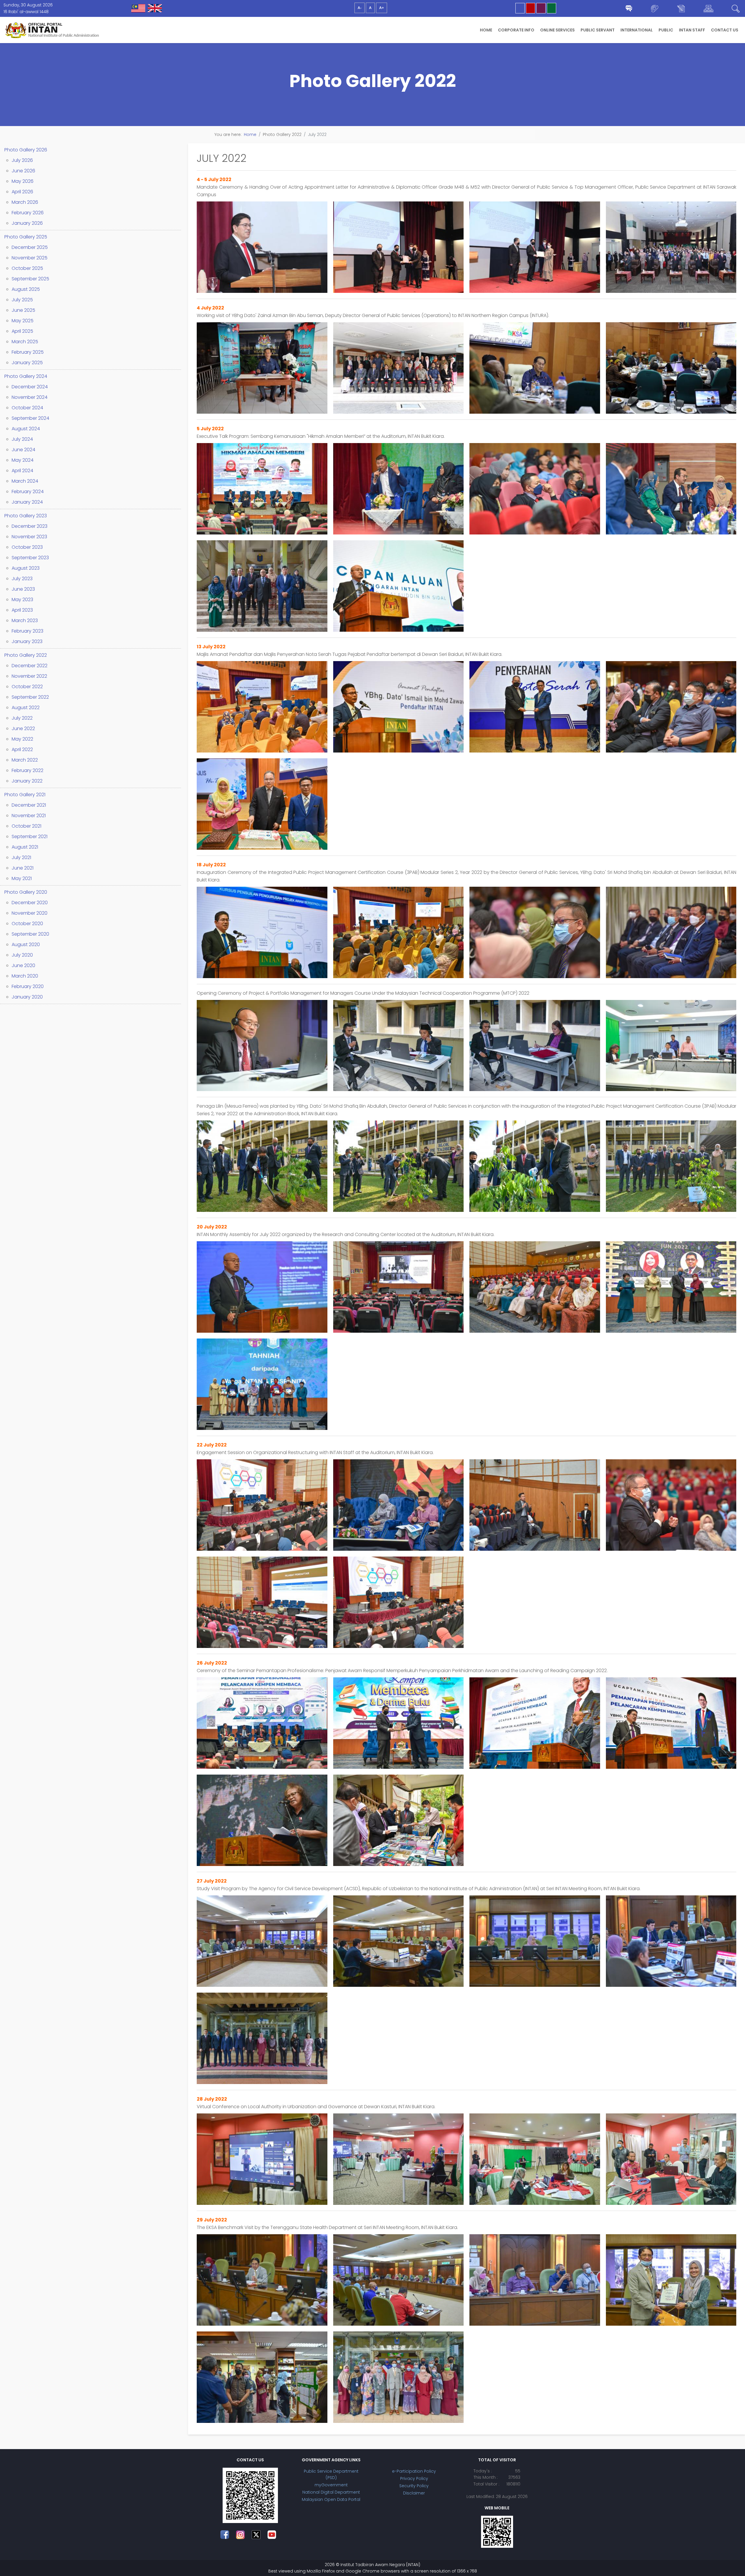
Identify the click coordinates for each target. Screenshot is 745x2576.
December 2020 (30, 903)
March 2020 (25, 976)
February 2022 (28, 770)
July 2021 (21, 857)
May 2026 (23, 181)
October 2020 (27, 924)
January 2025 (27, 363)
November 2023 (29, 537)
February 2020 (28, 986)
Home (486, 30)
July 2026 (22, 160)
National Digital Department (331, 2492)
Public (666, 30)
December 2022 (30, 666)
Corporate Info (516, 30)
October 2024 (27, 408)
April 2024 (22, 471)
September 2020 (30, 934)
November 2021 (29, 816)
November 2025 (30, 258)
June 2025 (23, 310)
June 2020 (23, 965)
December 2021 (29, 805)
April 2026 (22, 192)
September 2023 (30, 558)
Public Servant (598, 30)
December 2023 (30, 526)
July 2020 (22, 955)
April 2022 (22, 749)
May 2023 (22, 600)
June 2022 (23, 728)
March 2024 (25, 481)
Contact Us (725, 30)
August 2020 (26, 944)
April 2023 (22, 610)
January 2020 (27, 997)
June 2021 (23, 868)
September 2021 (30, 836)
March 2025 (25, 342)
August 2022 (26, 708)
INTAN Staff (692, 30)
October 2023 (27, 547)
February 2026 (28, 213)
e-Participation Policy (414, 2471)
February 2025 (28, 352)
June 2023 (23, 589)
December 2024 (30, 387)
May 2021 (22, 878)
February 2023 (28, 631)
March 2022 (25, 760)
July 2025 (22, 300)
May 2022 (22, 739)
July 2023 (22, 579)
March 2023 (25, 620)
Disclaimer (414, 2493)
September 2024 (30, 418)
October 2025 (27, 268)
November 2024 (30, 397)
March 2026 (25, 202)
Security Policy (414, 2486)
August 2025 (26, 289)
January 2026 (27, 223)
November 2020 (30, 913)
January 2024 (27, 502)
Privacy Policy (414, 2478)
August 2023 (26, 568)
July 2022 (22, 718)
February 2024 (28, 492)
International (637, 30)
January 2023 (27, 641)
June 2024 (23, 450)
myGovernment (331, 2485)
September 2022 (30, 697)
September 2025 (30, 279)
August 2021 (25, 847)
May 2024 (23, 460)
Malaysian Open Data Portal (331, 2499)
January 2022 (27, 781)
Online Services (557, 30)
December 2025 (30, 247)
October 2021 (26, 826)
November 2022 (29, 676)
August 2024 (26, 429)
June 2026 (23, 171)
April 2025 (22, 331)
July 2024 (22, 439)
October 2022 (27, 687)
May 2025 (23, 321)
